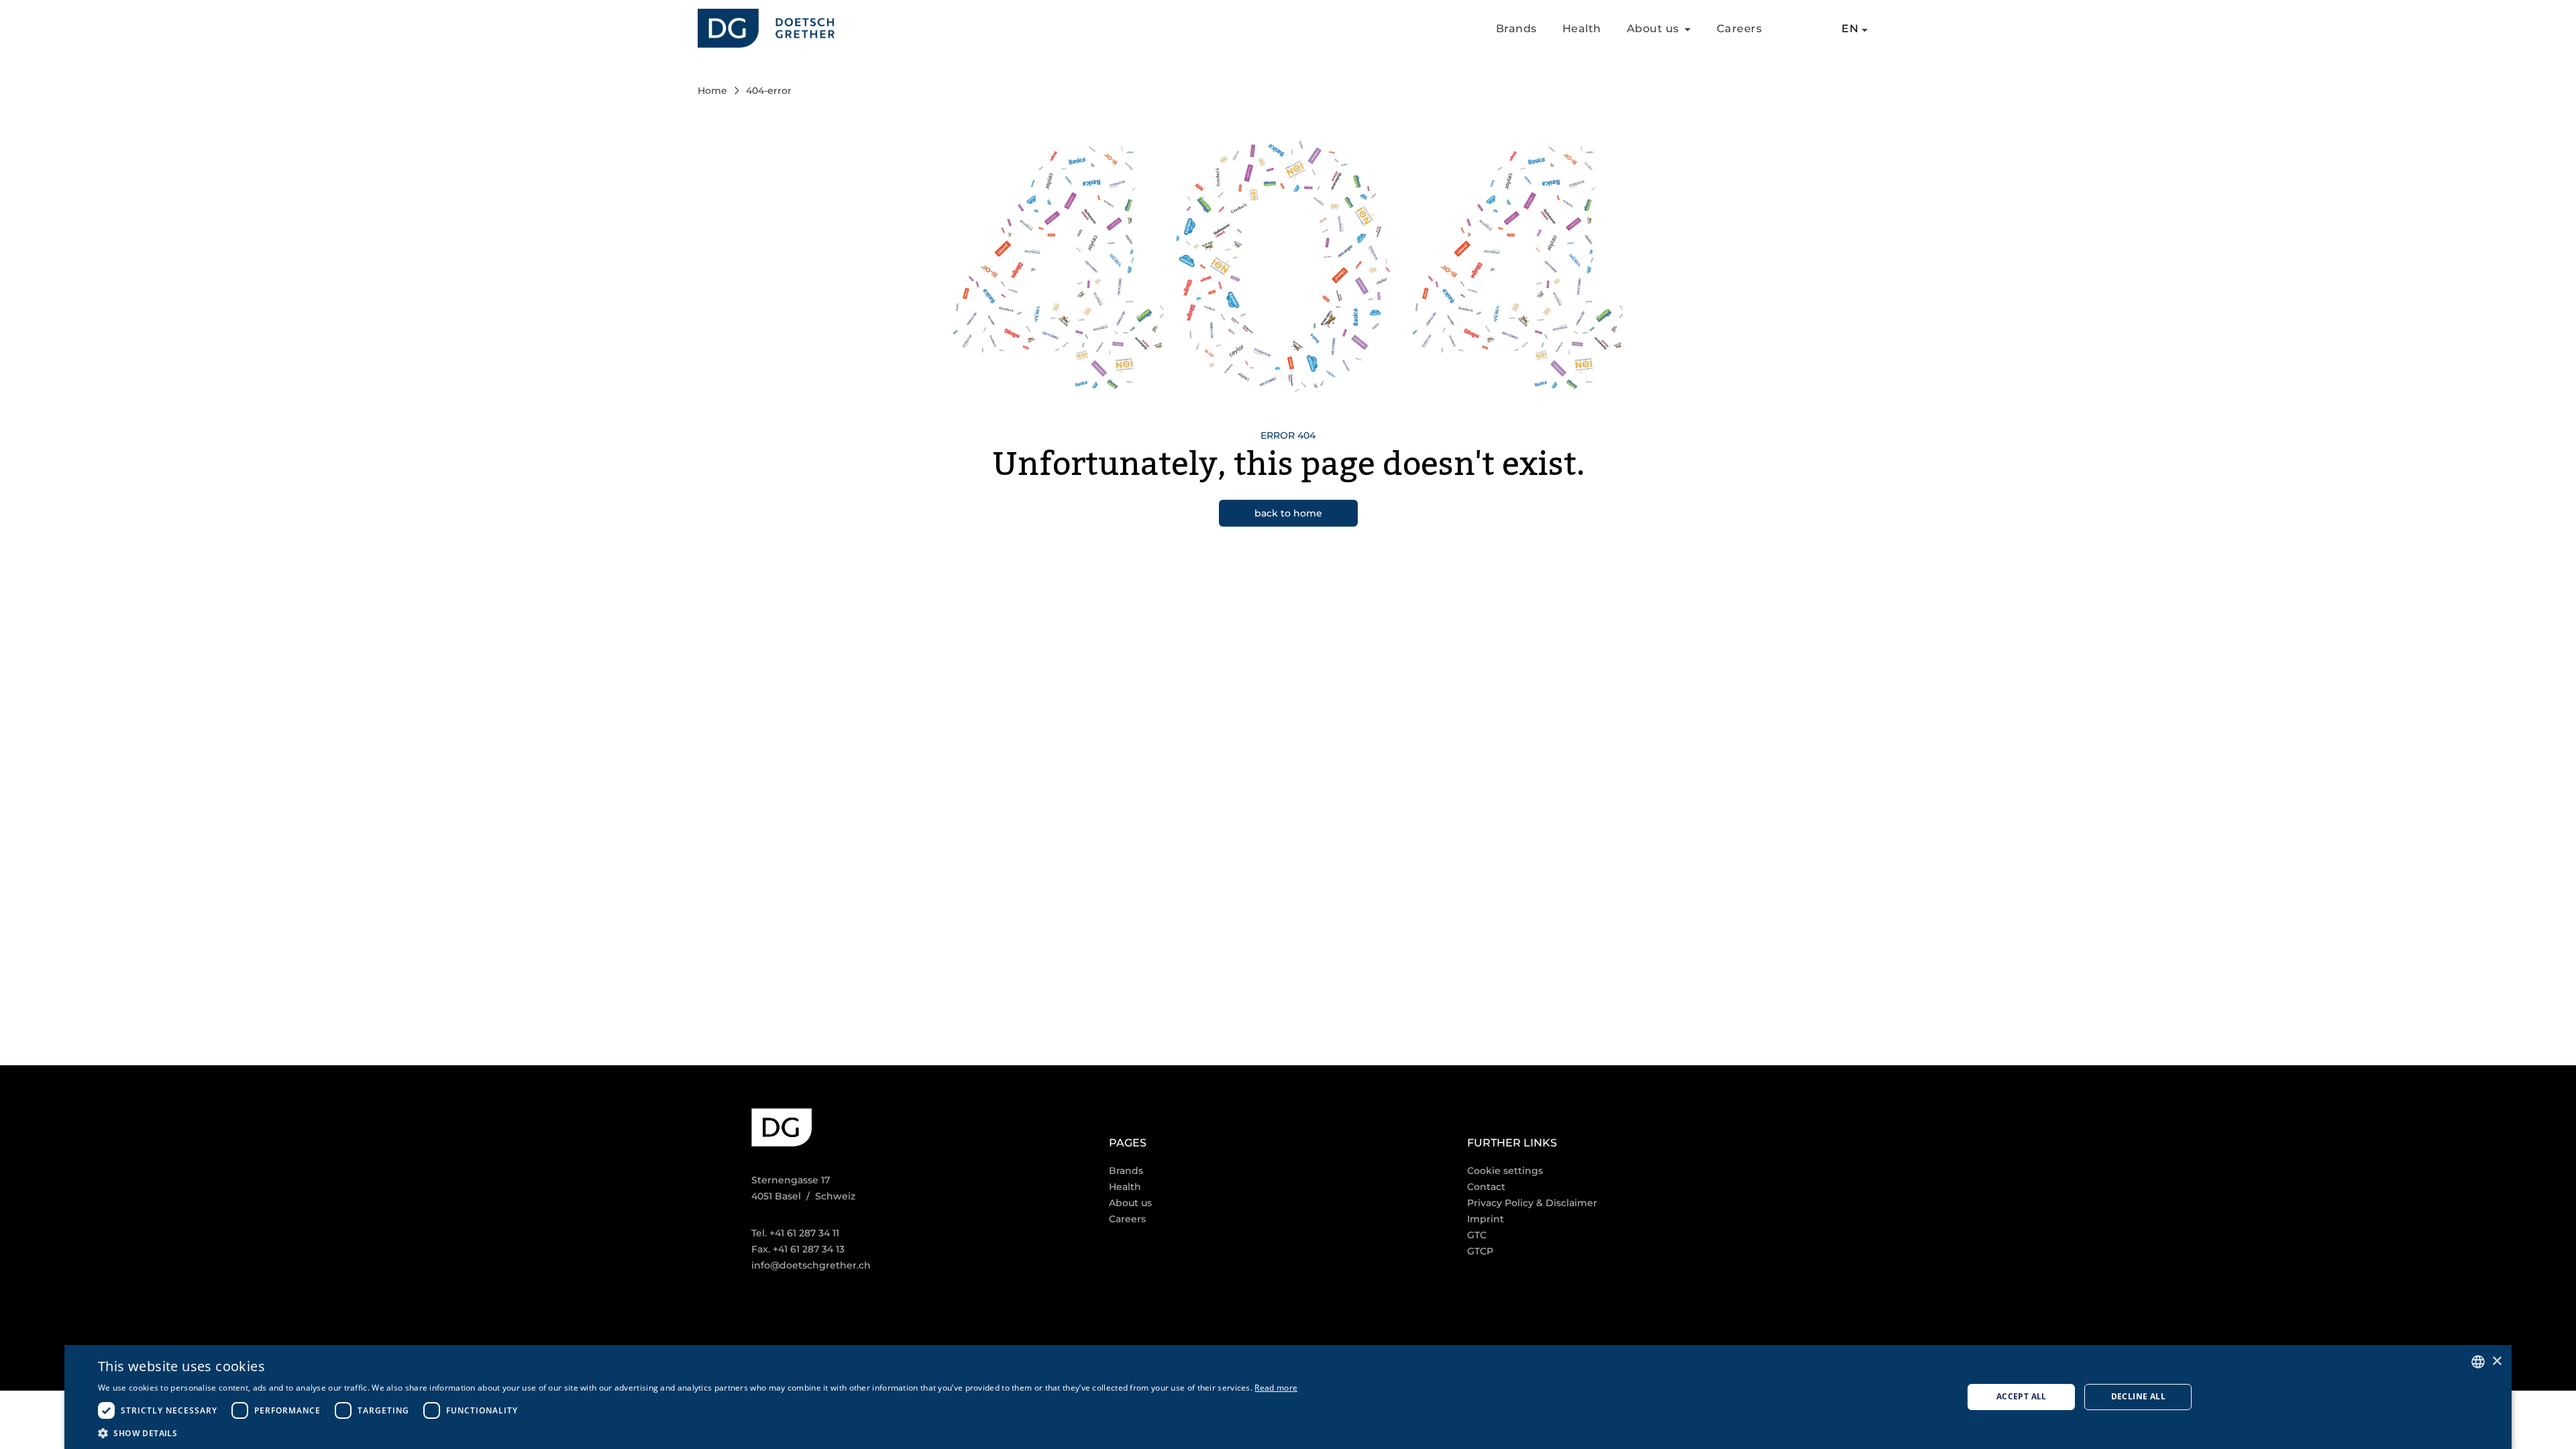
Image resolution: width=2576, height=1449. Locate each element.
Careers (1739, 29)
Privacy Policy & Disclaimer (1532, 1203)
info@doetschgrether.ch (811, 1265)
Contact (1486, 1187)
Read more (1276, 1388)
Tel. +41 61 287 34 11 (795, 1233)
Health (1582, 29)
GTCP (1480, 1251)
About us (1130, 1203)
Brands (1516, 29)
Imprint (1486, 1219)
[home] (766, 29)
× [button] (2497, 1361)
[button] (698, 1433)
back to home (1288, 513)
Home (712, 91)
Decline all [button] (2138, 1396)
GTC (1477, 1235)
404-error (769, 91)
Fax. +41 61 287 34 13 (798, 1249)
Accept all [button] (2022, 1396)
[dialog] (1288, 1397)
